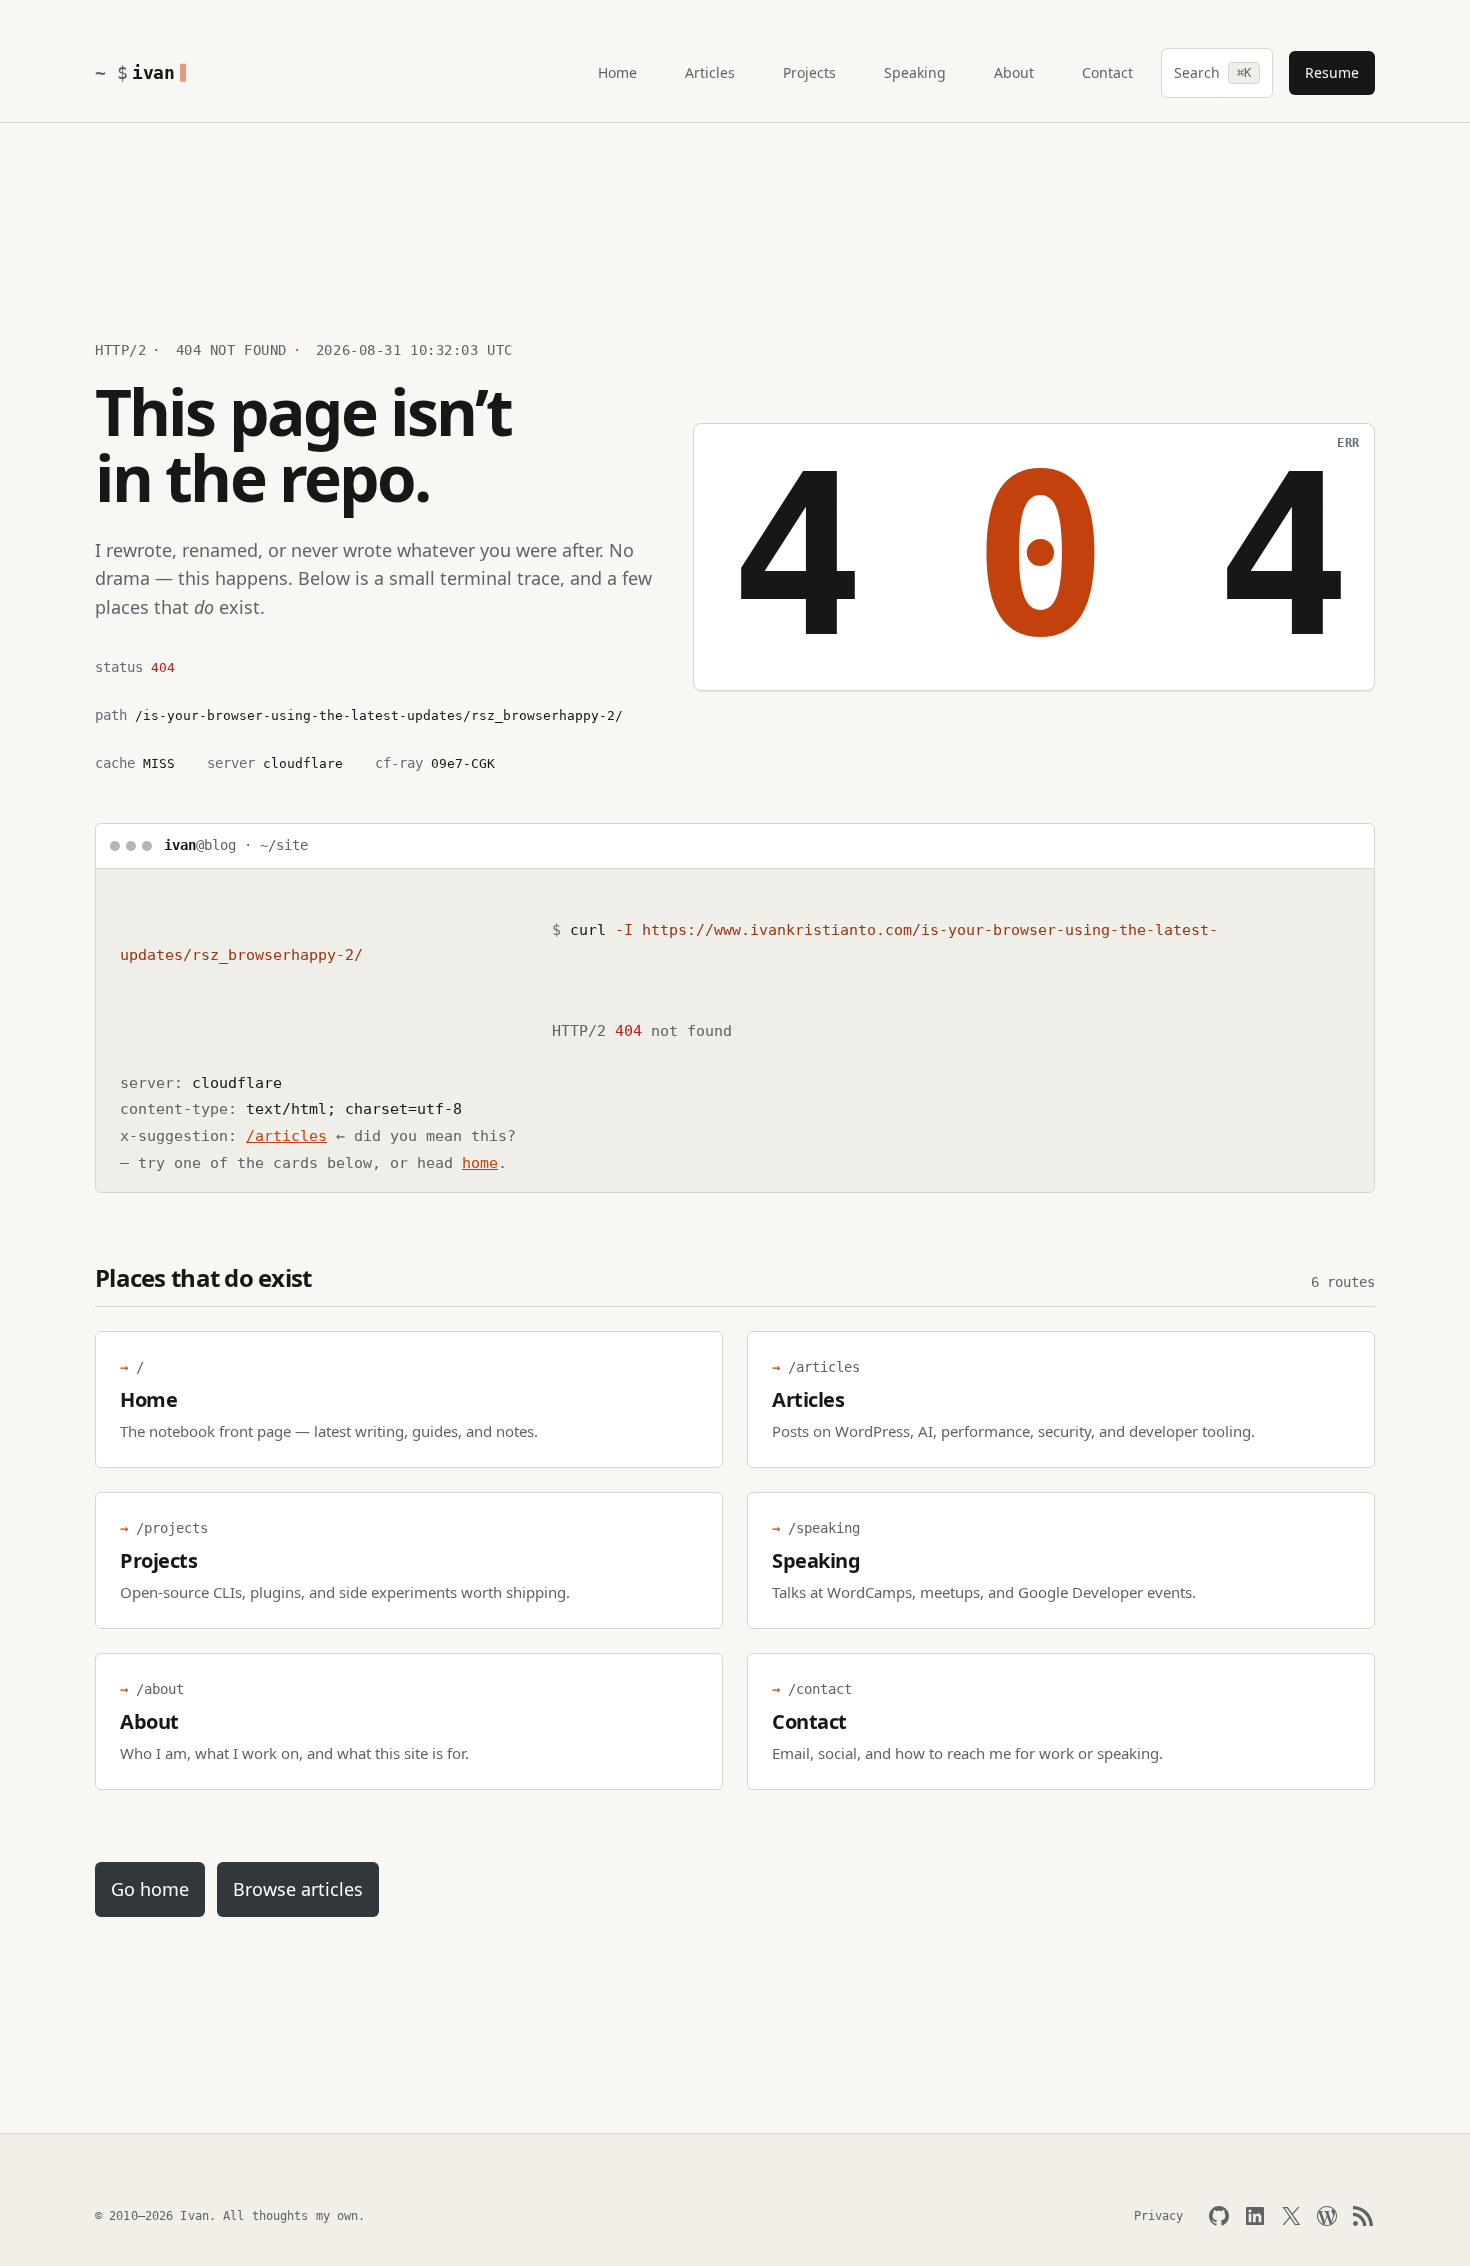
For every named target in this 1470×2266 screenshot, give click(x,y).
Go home (150, 1889)
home (480, 1163)
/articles (286, 1136)
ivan (153, 72)
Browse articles (298, 1889)
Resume (1332, 72)
